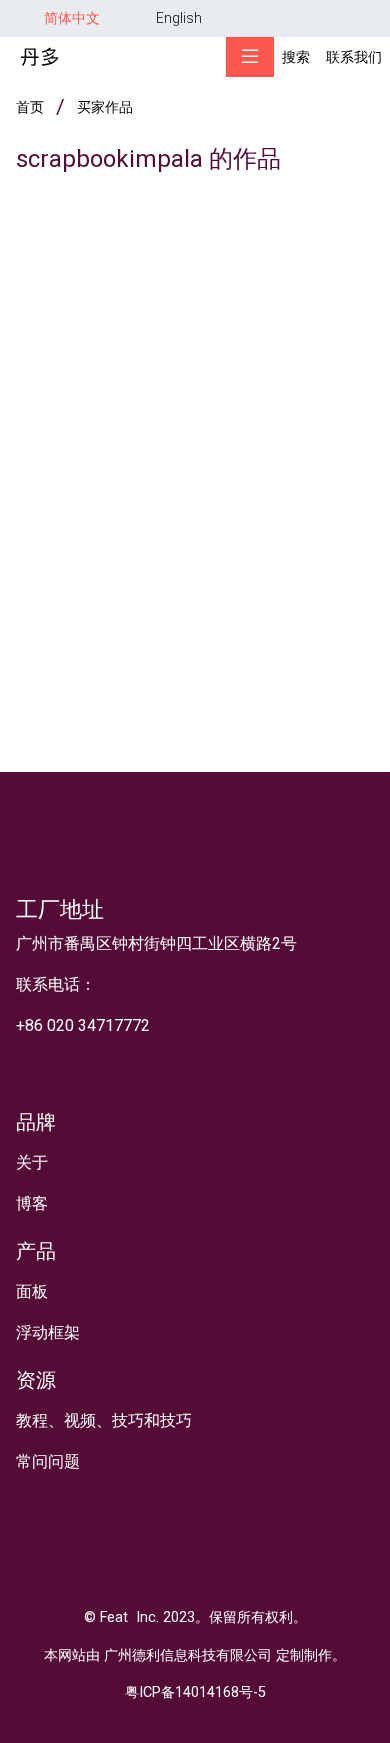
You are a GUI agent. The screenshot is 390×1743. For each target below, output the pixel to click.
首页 (30, 107)
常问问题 (48, 1461)
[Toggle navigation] (250, 57)
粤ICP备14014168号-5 (195, 1692)
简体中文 (72, 18)
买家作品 (105, 107)
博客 (32, 1203)
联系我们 (354, 57)
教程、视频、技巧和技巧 (104, 1420)
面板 (32, 1291)
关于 (32, 1162)
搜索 (296, 57)
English (179, 18)
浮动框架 (48, 1332)
